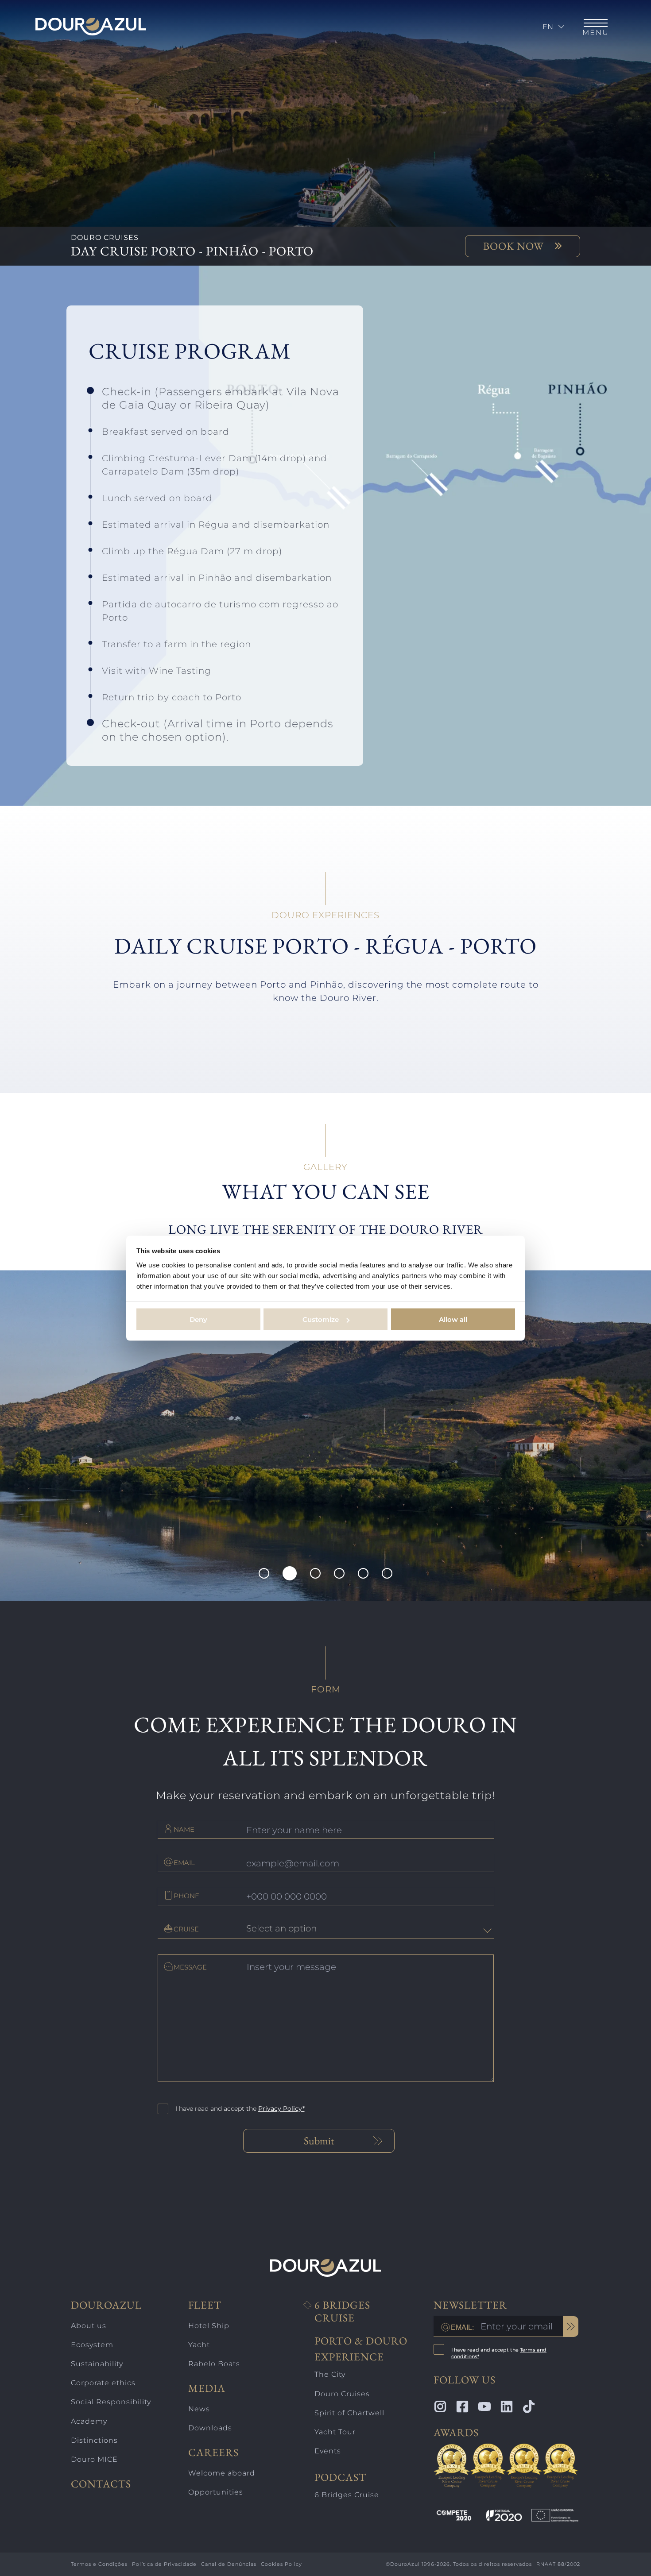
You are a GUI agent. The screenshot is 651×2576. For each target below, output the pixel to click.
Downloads (210, 2428)
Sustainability (97, 2364)
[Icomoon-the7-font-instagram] (440, 2406)
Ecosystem (92, 2345)
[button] (264, 1573)
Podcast (340, 2477)
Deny (198, 1319)
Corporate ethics (103, 2383)
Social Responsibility (111, 2402)
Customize (321, 1319)
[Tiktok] (529, 2406)
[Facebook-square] (462, 2406)
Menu (596, 33)
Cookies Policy (281, 2564)
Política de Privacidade (164, 2564)
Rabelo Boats (214, 2364)
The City (330, 2374)
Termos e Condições (99, 2564)
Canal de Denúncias (229, 2564)
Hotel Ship (209, 2326)
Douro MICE (94, 2459)
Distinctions (94, 2440)
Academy (89, 2421)
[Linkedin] (507, 2406)
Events (328, 2451)
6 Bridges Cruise (342, 2312)
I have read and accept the (240, 2109)
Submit (319, 2141)
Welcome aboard (222, 2473)
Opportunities (216, 2492)
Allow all (453, 1319)
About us (89, 2326)
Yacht (199, 2345)
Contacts (101, 2484)
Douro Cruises (342, 2394)
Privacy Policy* (281, 2109)
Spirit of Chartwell (349, 2413)
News (199, 2409)
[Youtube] (484, 2406)
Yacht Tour (335, 2432)
